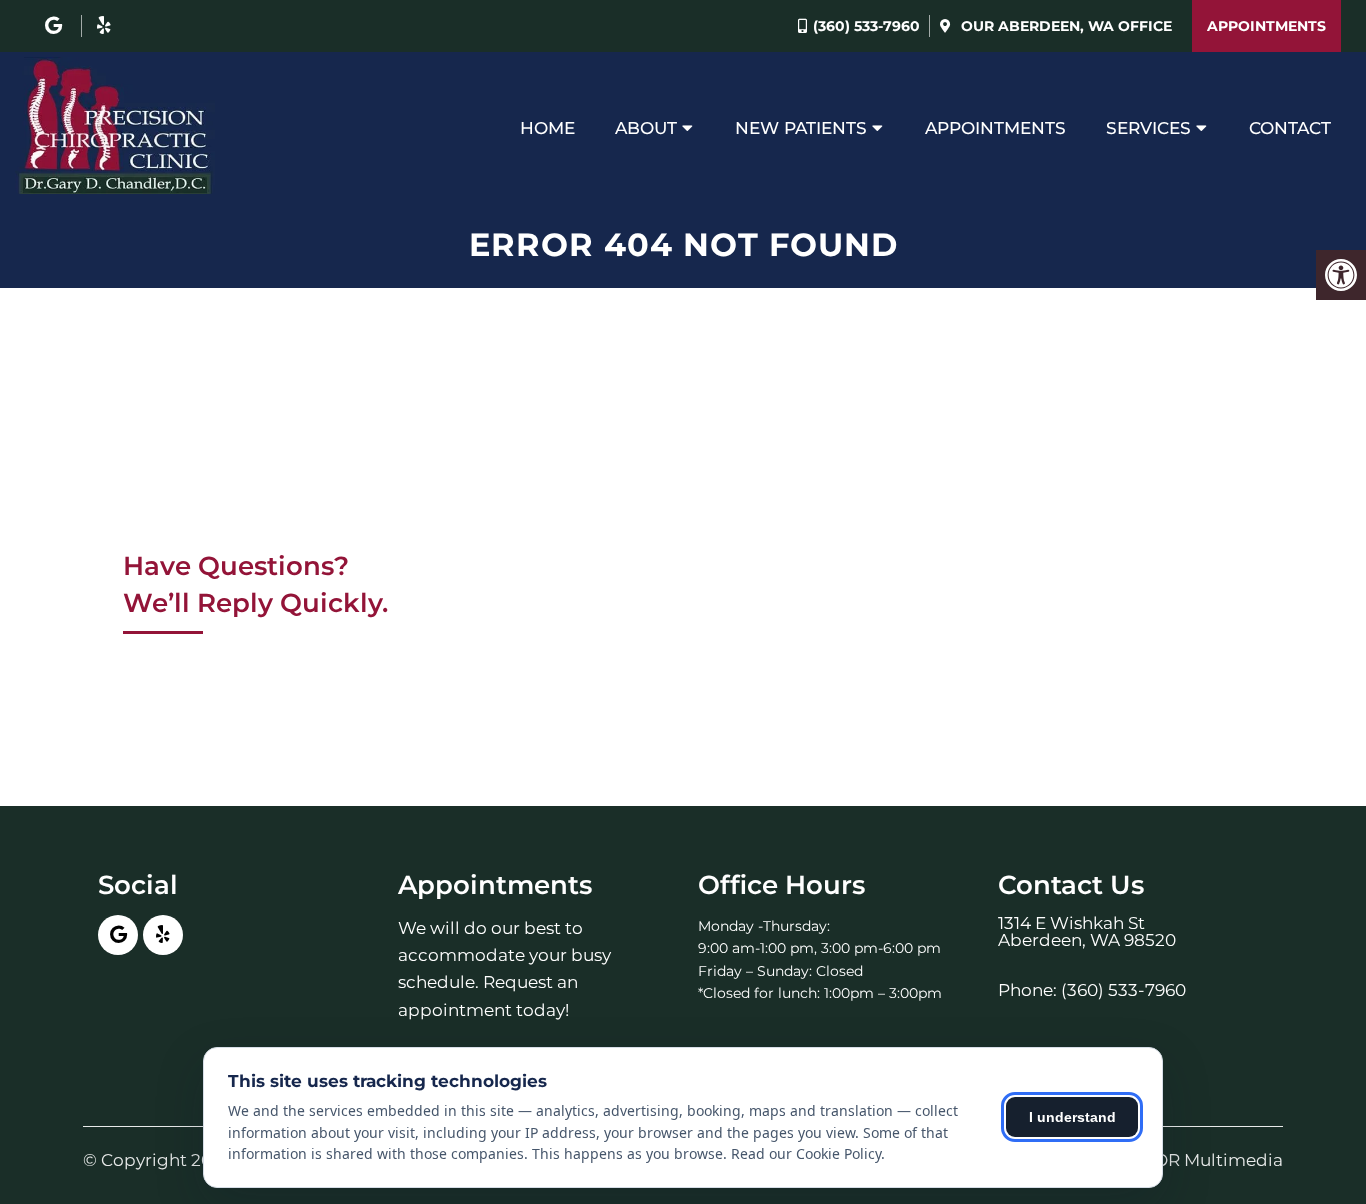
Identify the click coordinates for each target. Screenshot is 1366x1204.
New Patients (801, 128)
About (646, 128)
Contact (1290, 128)
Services (1148, 128)
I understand (1072, 1117)
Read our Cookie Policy (806, 1153)
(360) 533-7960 (866, 26)
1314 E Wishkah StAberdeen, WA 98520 (1087, 932)
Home (547, 128)
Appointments (1266, 26)
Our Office (1064, 26)
